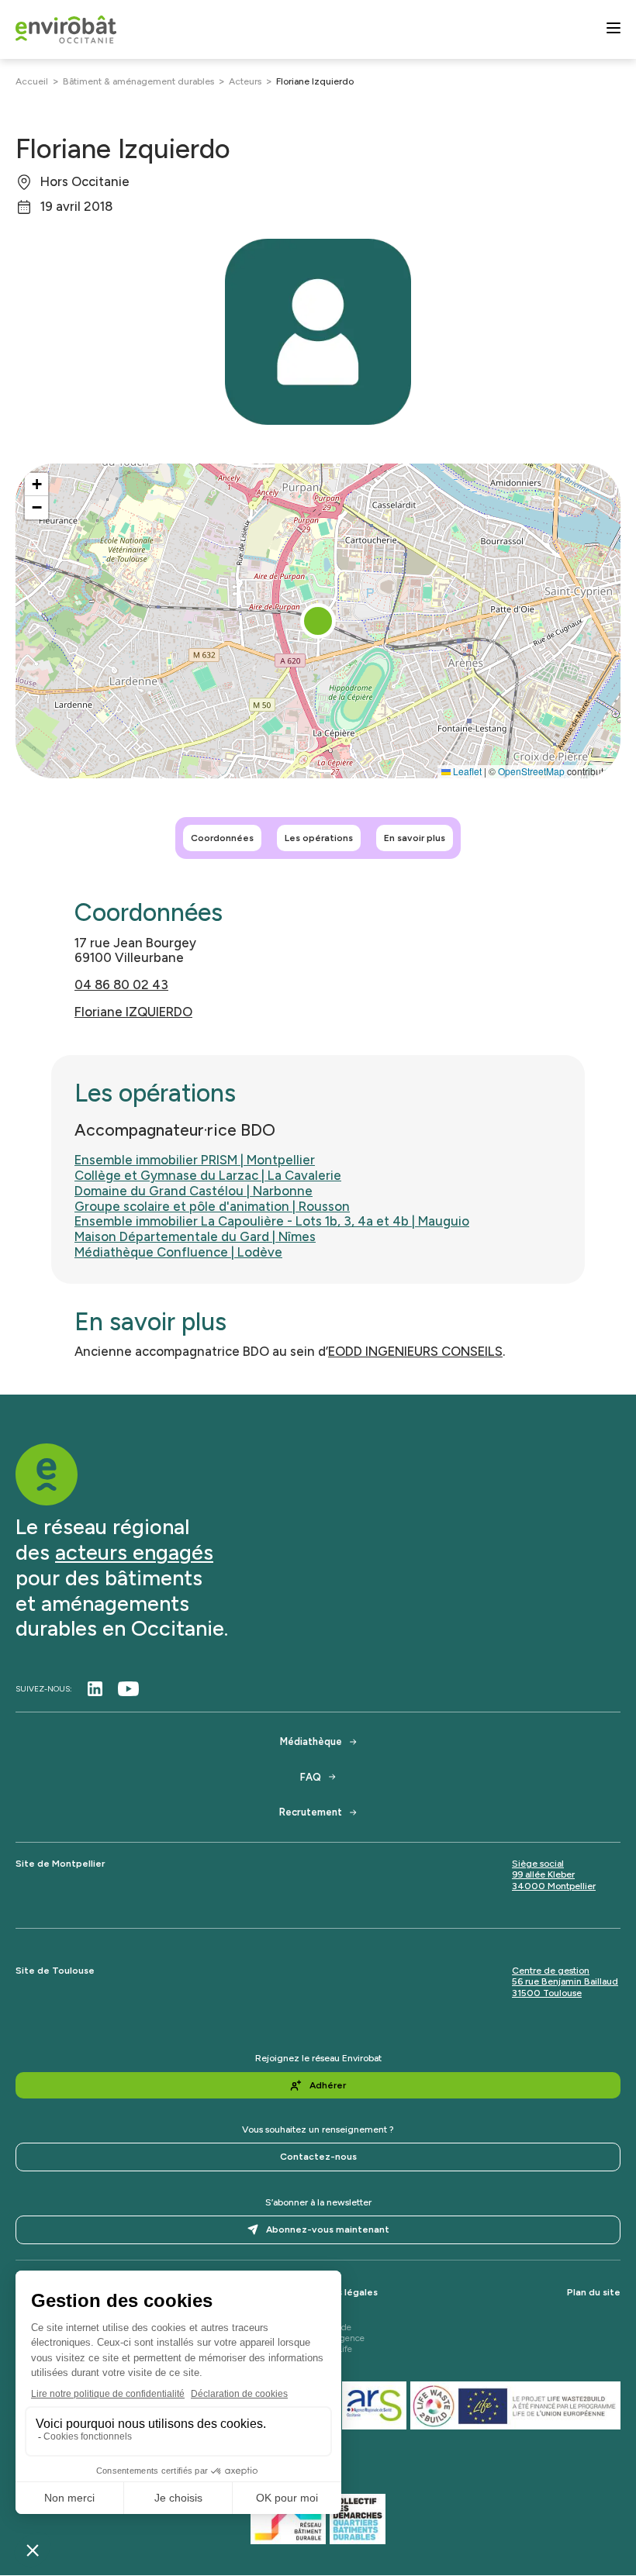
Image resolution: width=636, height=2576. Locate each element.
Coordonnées (222, 838)
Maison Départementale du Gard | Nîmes (195, 1236)
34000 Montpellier (554, 1886)
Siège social (538, 1864)
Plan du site (594, 2292)
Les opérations (319, 838)
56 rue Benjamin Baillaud (565, 1981)
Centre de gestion (551, 1971)
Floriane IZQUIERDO (133, 1012)
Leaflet (466, 771)
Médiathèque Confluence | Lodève (178, 1252)
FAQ (311, 1777)
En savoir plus (415, 838)
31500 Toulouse (547, 1993)
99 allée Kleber (543, 1874)
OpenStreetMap (531, 771)
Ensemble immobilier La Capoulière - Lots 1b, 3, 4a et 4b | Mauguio (272, 1221)
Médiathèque (311, 1741)
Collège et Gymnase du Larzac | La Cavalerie (208, 1175)
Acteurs (245, 81)
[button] (318, 621)
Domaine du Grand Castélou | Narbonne (194, 1191)
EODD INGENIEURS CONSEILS (415, 1351)
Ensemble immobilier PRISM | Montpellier (195, 1160)
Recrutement (311, 1812)
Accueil (32, 81)
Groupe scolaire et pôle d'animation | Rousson (212, 1206)
